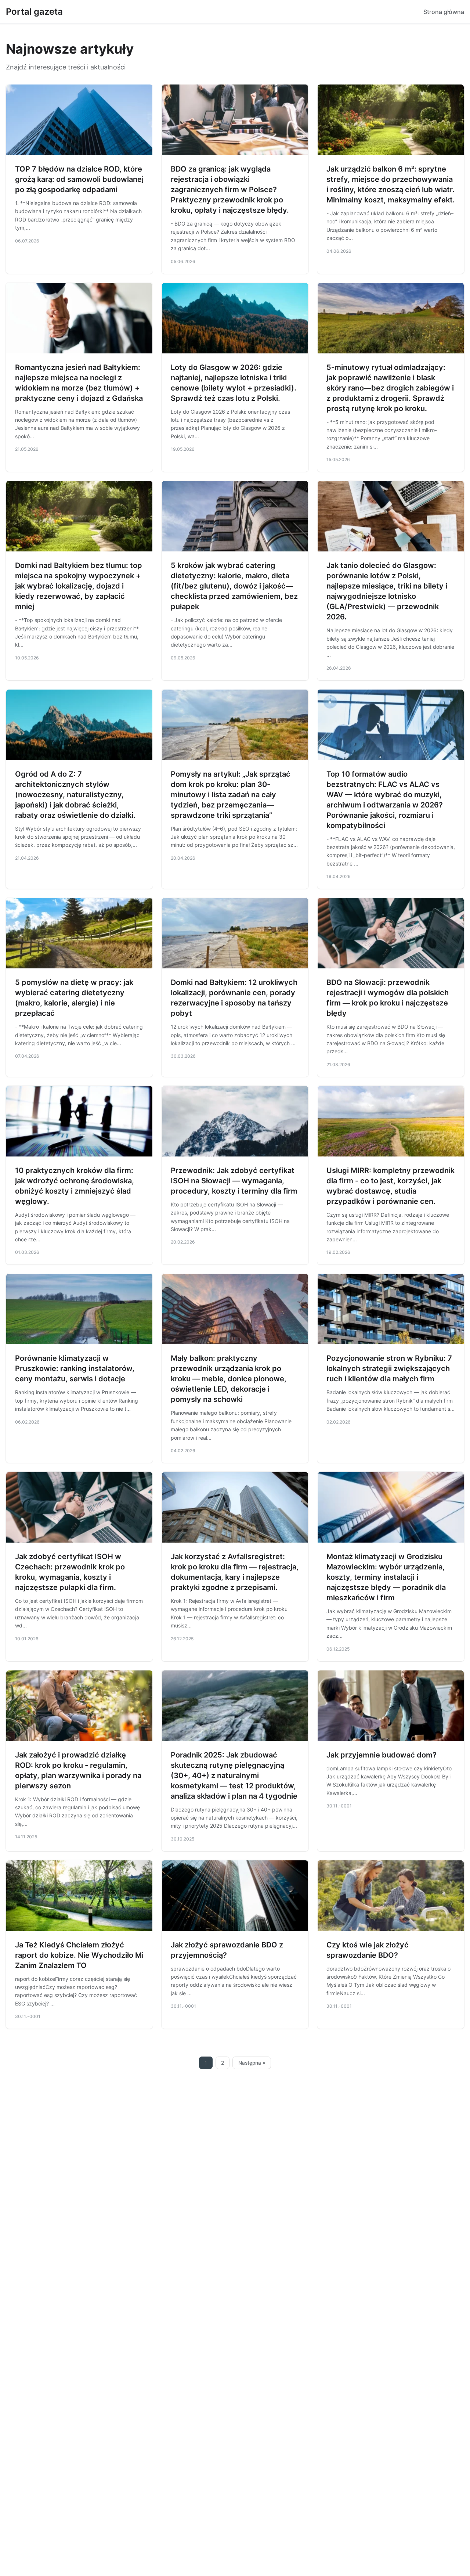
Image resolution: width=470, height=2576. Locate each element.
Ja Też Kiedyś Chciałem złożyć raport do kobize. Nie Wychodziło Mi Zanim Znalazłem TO (79, 1955)
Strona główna (444, 12)
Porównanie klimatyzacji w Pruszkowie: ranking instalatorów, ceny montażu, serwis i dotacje (75, 1368)
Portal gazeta (34, 12)
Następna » (252, 2063)
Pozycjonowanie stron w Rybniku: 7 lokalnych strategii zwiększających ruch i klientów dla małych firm (389, 1368)
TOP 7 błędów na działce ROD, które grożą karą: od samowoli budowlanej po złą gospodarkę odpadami (79, 179)
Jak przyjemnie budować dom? (382, 1755)
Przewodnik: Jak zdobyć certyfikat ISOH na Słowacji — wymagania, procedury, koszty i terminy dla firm (234, 1181)
